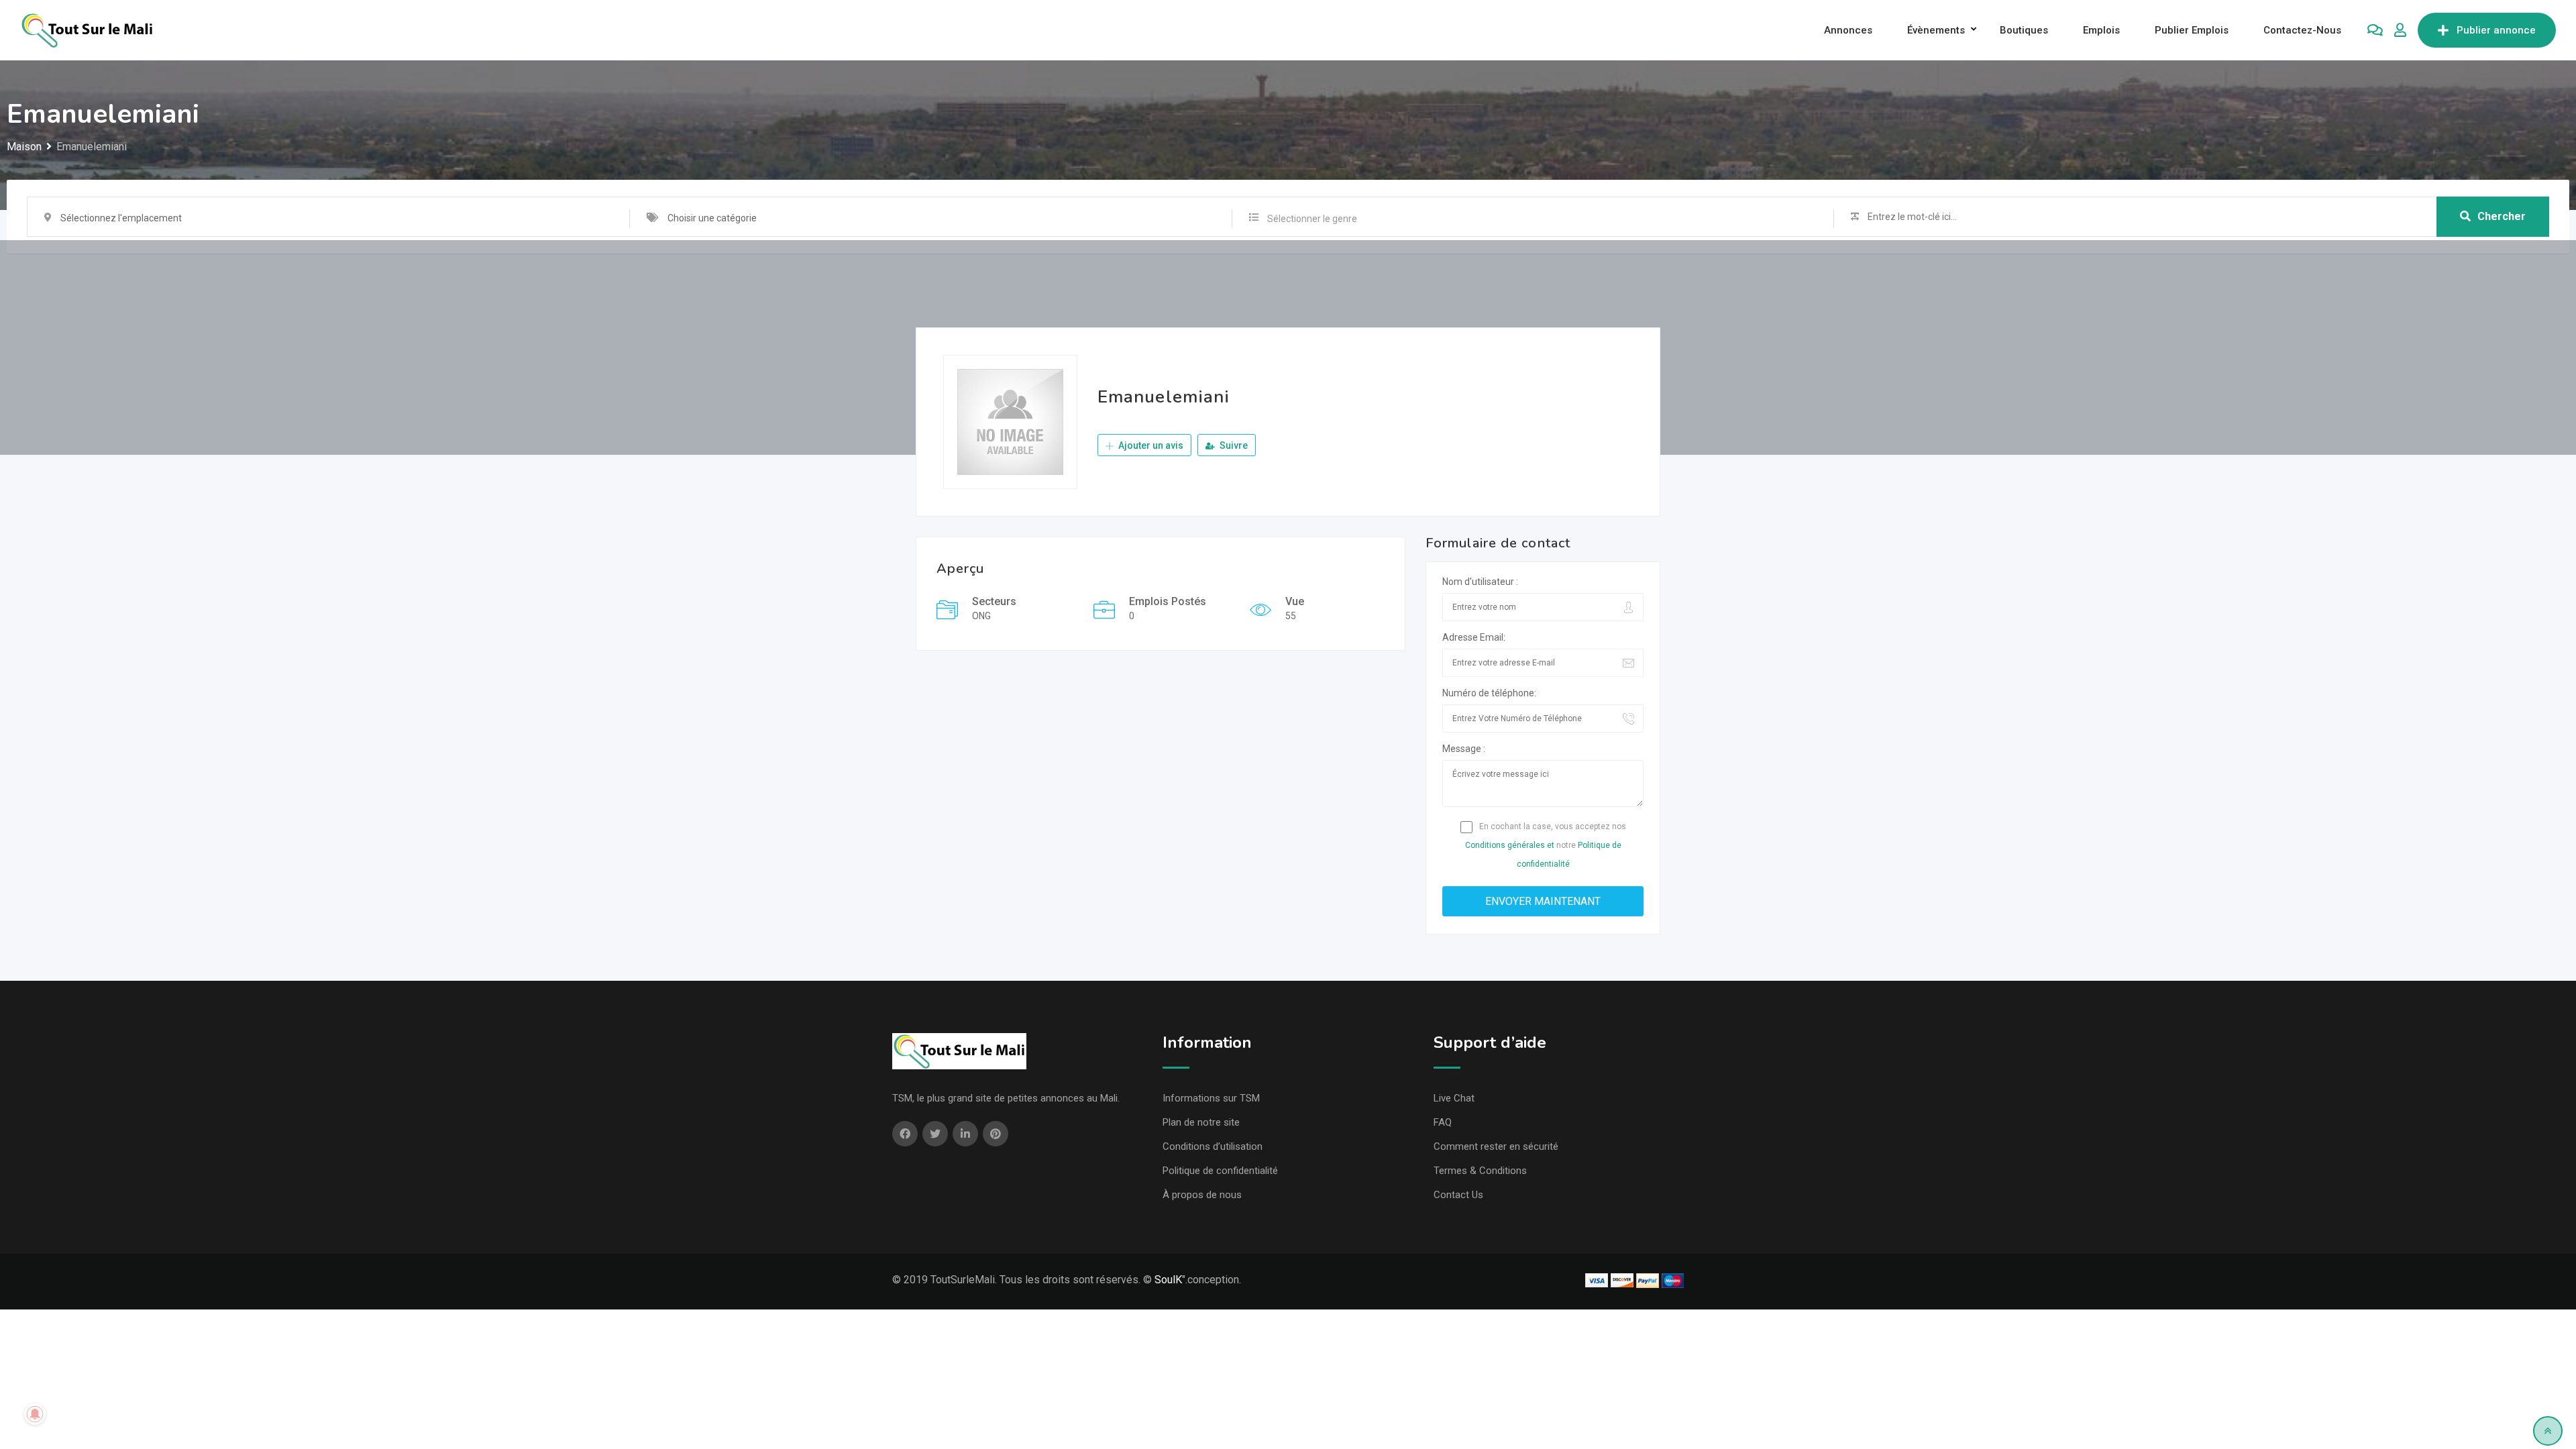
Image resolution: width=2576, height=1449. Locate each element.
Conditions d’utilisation (1213, 1146)
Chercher (2502, 216)
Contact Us (1458, 1195)
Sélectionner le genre (1312, 219)
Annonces (1848, 30)
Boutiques (2024, 30)
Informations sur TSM (1211, 1098)
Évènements (1936, 30)
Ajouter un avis (1150, 445)
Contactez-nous (2302, 30)
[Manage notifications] (35, 1414)
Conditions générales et (1510, 845)
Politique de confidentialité (1220, 1171)
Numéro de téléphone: (1489, 693)
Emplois (2101, 30)
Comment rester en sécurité (1496, 1146)
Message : (1464, 749)
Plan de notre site (1201, 1122)
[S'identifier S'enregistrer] (2400, 30)
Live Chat (1454, 1098)
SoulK (1168, 1280)
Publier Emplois (2192, 30)
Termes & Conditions (1480, 1171)
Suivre (1233, 445)
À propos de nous (1202, 1195)
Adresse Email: (1474, 637)
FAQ (1443, 1122)
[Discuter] (2375, 30)
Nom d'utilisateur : (1480, 582)
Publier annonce (2496, 30)
